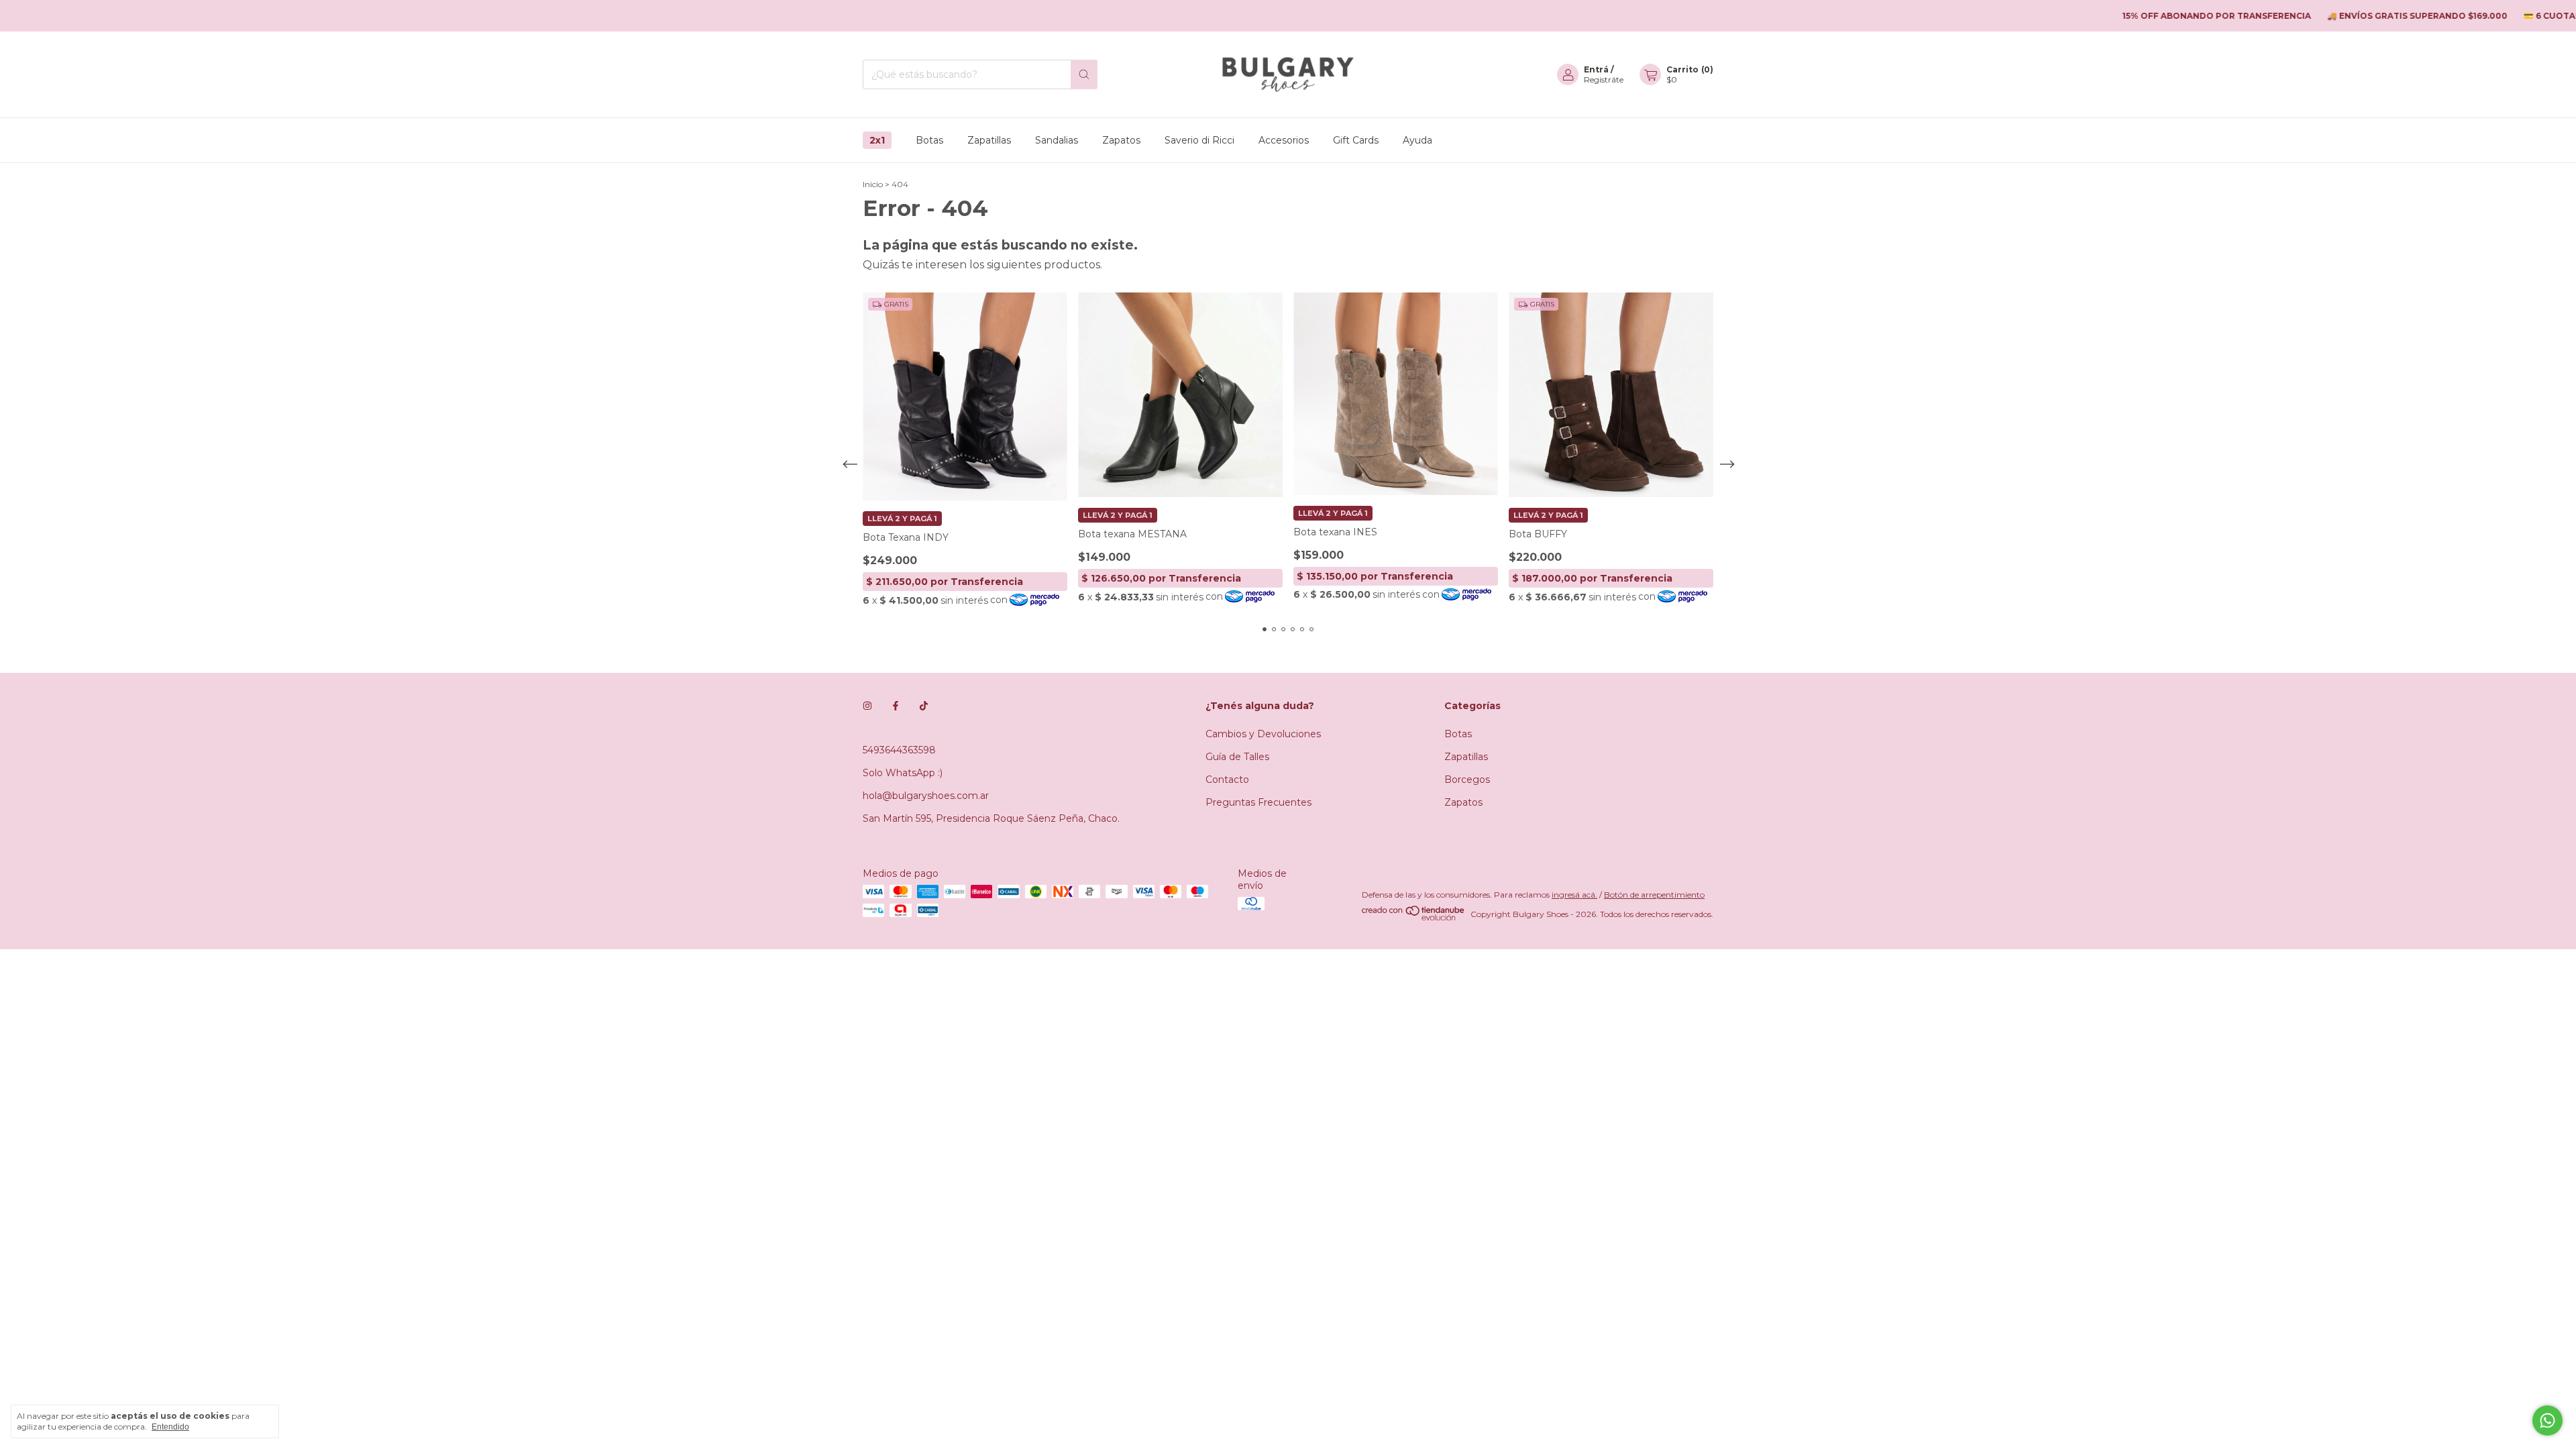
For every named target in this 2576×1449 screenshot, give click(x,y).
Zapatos (1121, 140)
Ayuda (1417, 140)
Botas (929, 140)
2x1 (877, 140)
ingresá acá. (1574, 895)
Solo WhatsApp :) (903, 773)
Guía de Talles (1237, 757)
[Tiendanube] (1414, 917)
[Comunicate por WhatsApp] (2547, 1420)
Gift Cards (1356, 140)
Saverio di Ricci (1199, 140)
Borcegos (1467, 780)
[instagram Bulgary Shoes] (867, 706)
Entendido (170, 1427)
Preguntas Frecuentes (1258, 802)
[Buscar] (1084, 74)
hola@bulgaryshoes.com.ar (926, 796)
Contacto (1227, 780)
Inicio (873, 184)
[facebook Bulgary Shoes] (896, 706)
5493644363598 (899, 750)
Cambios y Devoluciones (1263, 734)
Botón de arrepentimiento (1654, 895)
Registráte (1604, 79)
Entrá (1596, 69)
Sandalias (1057, 140)
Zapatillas (989, 140)
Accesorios (1284, 140)
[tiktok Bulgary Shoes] (924, 706)
